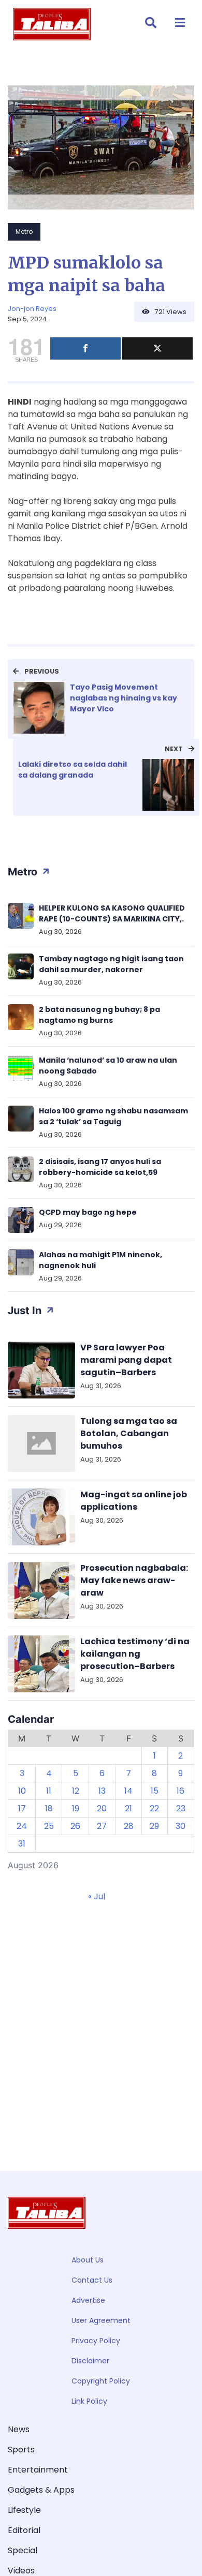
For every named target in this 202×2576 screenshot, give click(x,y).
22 (154, 1808)
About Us (88, 2260)
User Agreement (101, 2320)
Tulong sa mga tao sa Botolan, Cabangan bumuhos (129, 1433)
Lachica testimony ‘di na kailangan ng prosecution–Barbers (135, 1654)
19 (76, 1808)
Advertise (88, 2300)
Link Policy (89, 2401)
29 (154, 1826)
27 (102, 1826)
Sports (21, 2450)
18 (49, 1808)
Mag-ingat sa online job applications (134, 1501)
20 (102, 1808)
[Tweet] (157, 348)
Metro (24, 232)
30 (181, 1826)
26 (75, 1826)
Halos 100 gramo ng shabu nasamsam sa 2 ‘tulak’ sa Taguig (113, 1116)
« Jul (97, 1896)
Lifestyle (24, 2510)
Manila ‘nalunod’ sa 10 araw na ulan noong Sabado (108, 1066)
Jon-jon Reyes (32, 309)
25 (49, 1826)
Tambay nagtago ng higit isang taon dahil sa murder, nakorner (111, 964)
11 (49, 1791)
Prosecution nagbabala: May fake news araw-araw (134, 1580)
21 (128, 1808)
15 (155, 1791)
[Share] (85, 348)
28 (129, 1826)
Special (23, 2550)
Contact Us (92, 2280)
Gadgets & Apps (41, 2490)
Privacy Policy (96, 2341)
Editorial (24, 2530)
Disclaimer (90, 2361)
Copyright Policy (101, 2381)
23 (181, 1808)
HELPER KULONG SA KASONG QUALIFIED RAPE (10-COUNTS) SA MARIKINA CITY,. (112, 913)
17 (22, 1808)
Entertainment (38, 2470)
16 (181, 1791)
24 (22, 1826)
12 (76, 1791)
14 (128, 1791)
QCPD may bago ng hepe (88, 1212)
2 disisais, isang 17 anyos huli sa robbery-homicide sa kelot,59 (100, 1167)
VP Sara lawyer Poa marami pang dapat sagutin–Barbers (126, 1360)
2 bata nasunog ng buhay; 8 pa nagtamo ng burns (99, 1015)
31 (22, 1844)
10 (22, 1791)
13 (102, 1791)
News (19, 2429)
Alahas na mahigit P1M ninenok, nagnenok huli (100, 1260)
